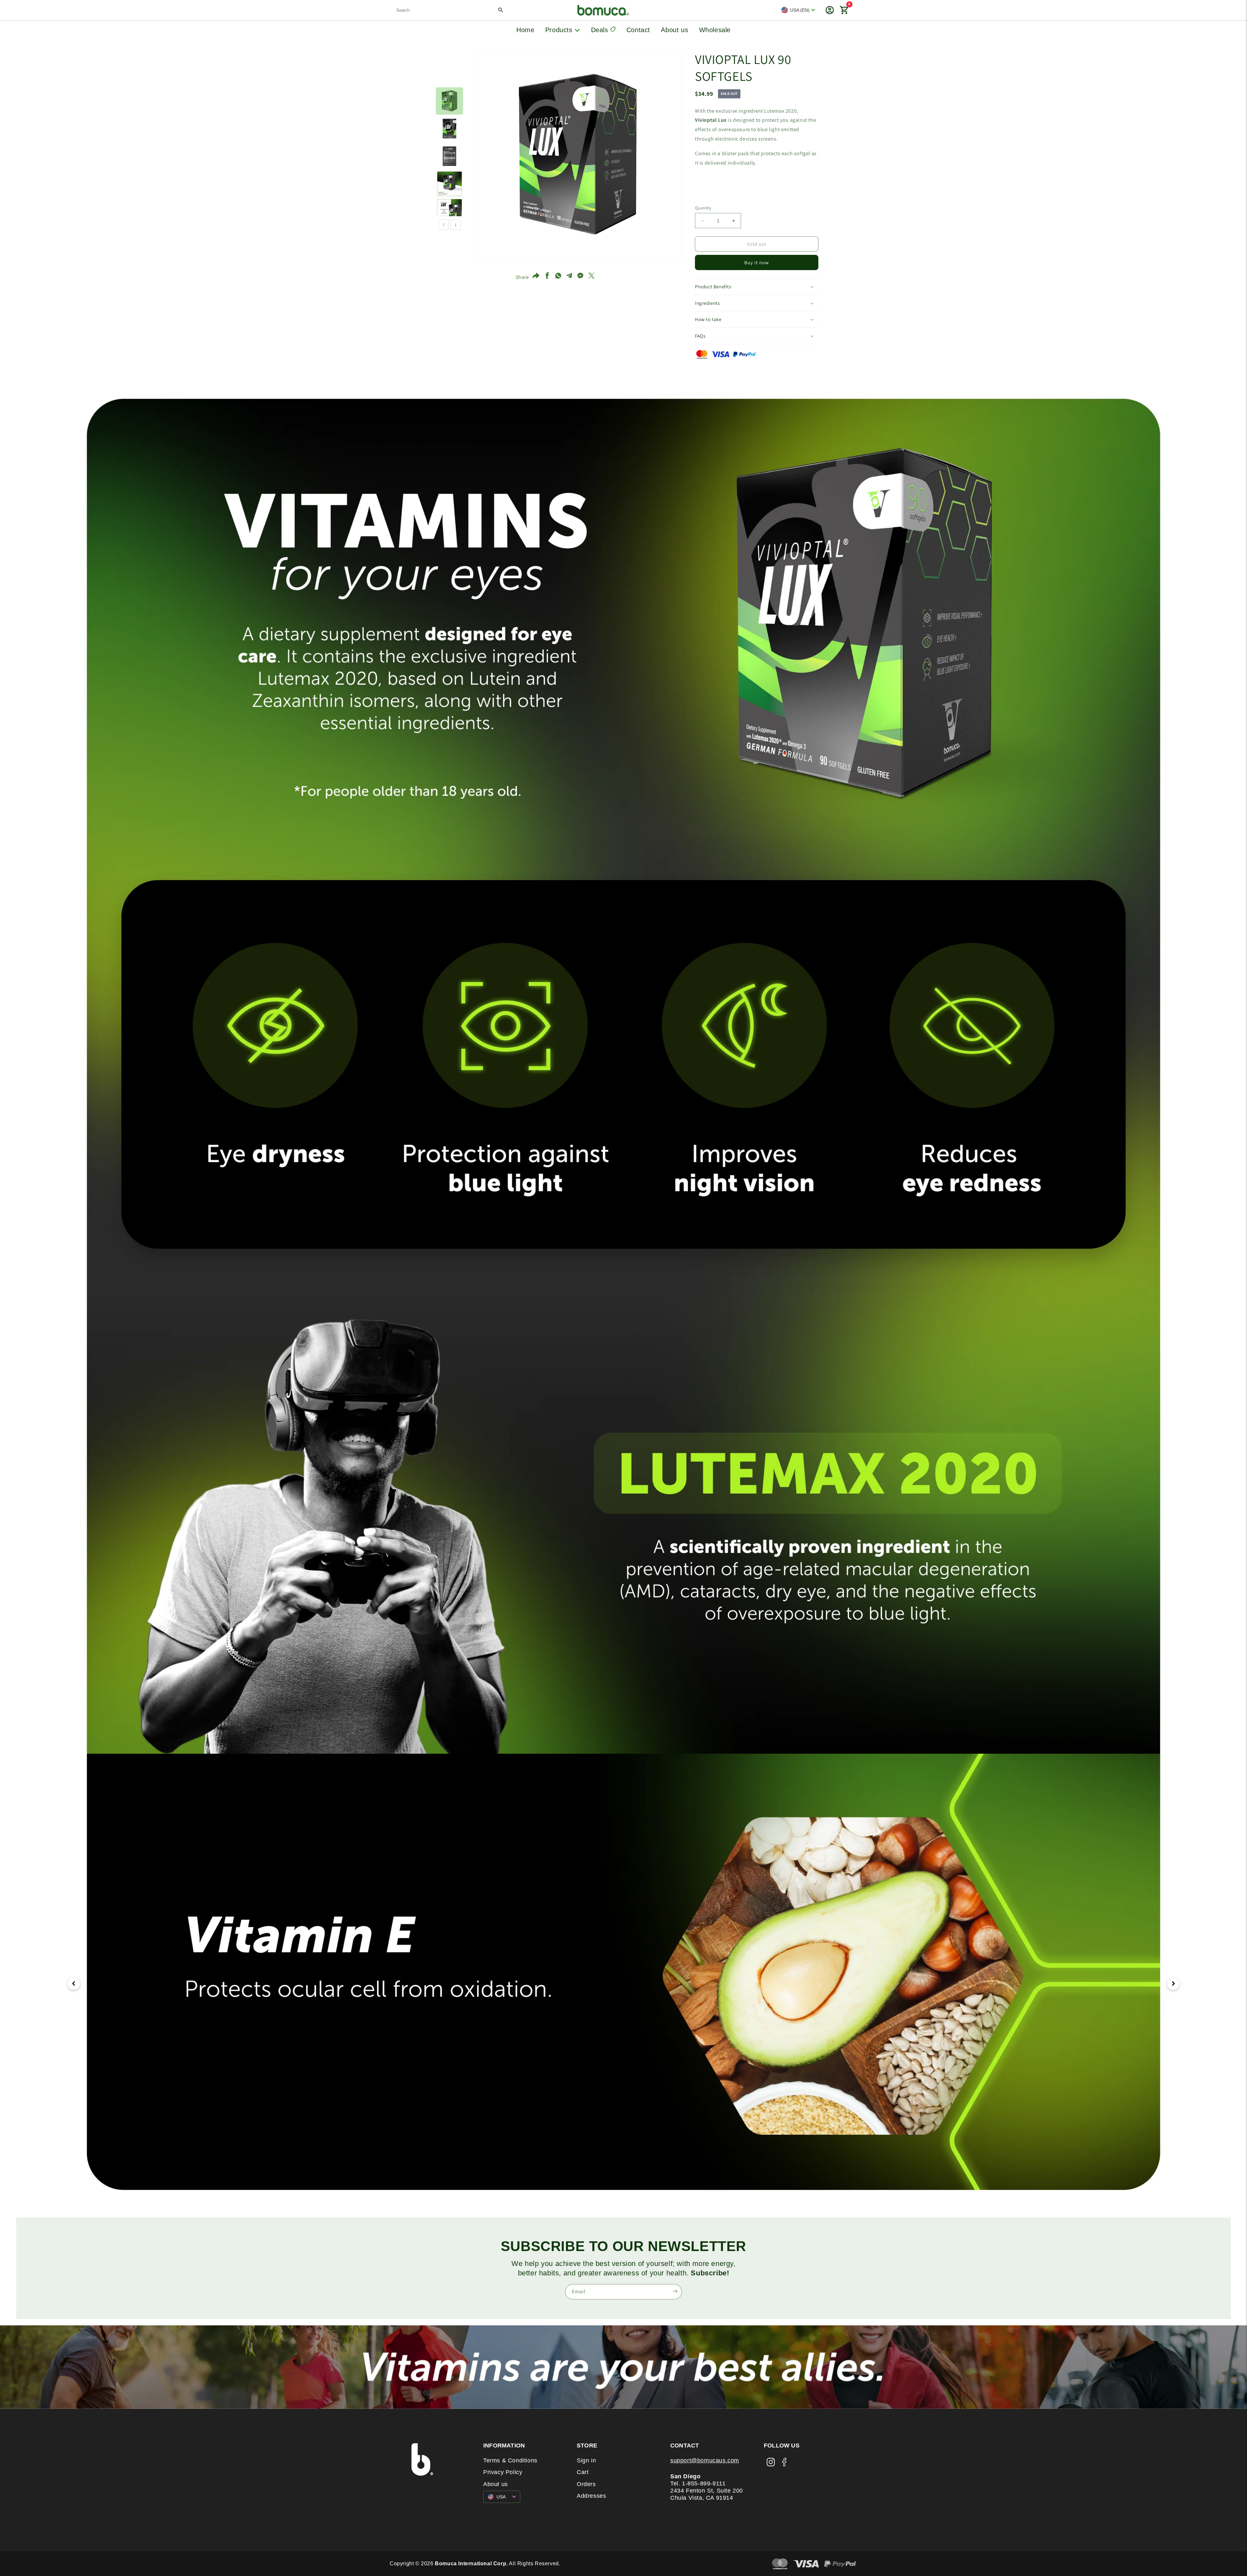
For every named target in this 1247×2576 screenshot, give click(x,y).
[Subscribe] (675, 2291)
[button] (757, 287)
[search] (450, 10)
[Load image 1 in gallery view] (449, 101)
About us (674, 30)
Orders (586, 2484)
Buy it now (757, 262)
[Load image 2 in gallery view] (449, 129)
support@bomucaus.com (705, 2460)
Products (560, 30)
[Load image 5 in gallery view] (449, 211)
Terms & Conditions (510, 2460)
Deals (601, 30)
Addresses (591, 2496)
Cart (583, 2472)
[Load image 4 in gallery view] (449, 184)
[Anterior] (74, 1984)
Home (525, 30)
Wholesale (715, 30)
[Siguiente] (1173, 1984)
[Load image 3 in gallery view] (449, 156)
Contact (638, 30)
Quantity (703, 208)
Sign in (586, 2460)
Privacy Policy (503, 2472)
